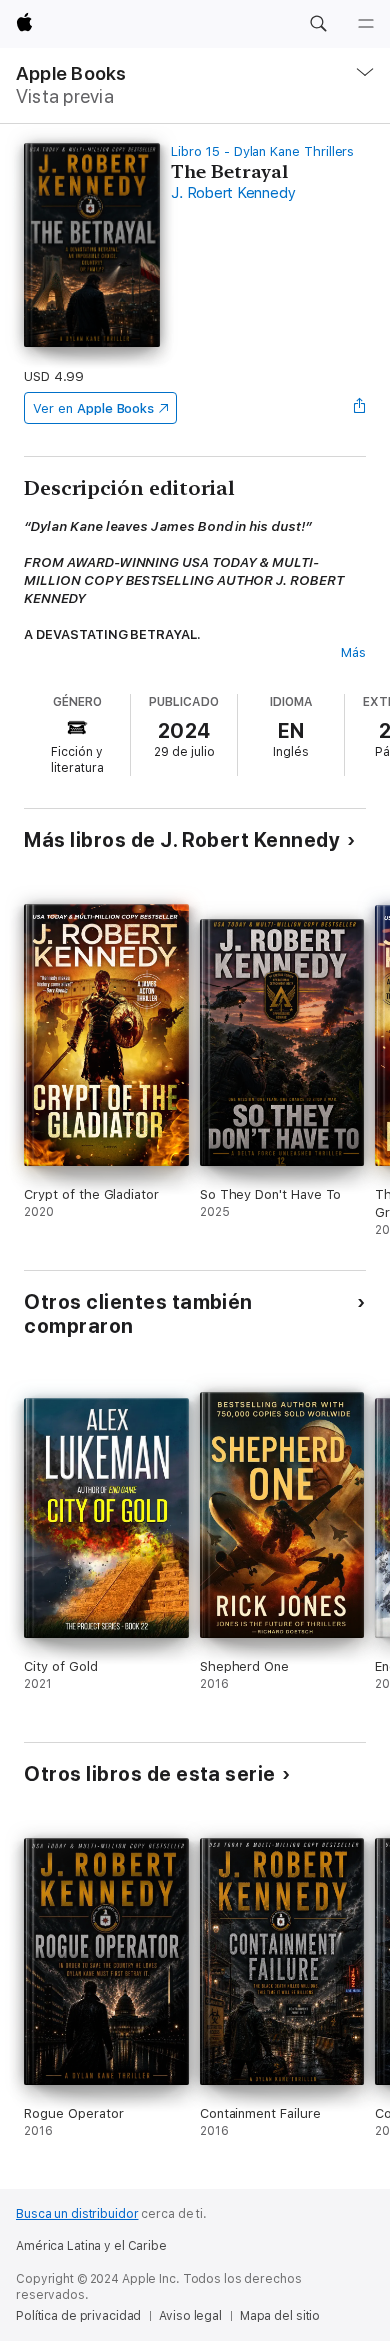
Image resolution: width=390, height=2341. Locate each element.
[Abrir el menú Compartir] (360, 408)
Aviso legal (190, 2316)
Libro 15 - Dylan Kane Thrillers (262, 151)
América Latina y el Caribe (91, 2246)
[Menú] (366, 24)
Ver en (93, 408)
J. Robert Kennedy (233, 193)
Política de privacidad (78, 2316)
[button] (318, 24)
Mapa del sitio (280, 2316)
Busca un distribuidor (77, 2214)
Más (353, 652)
